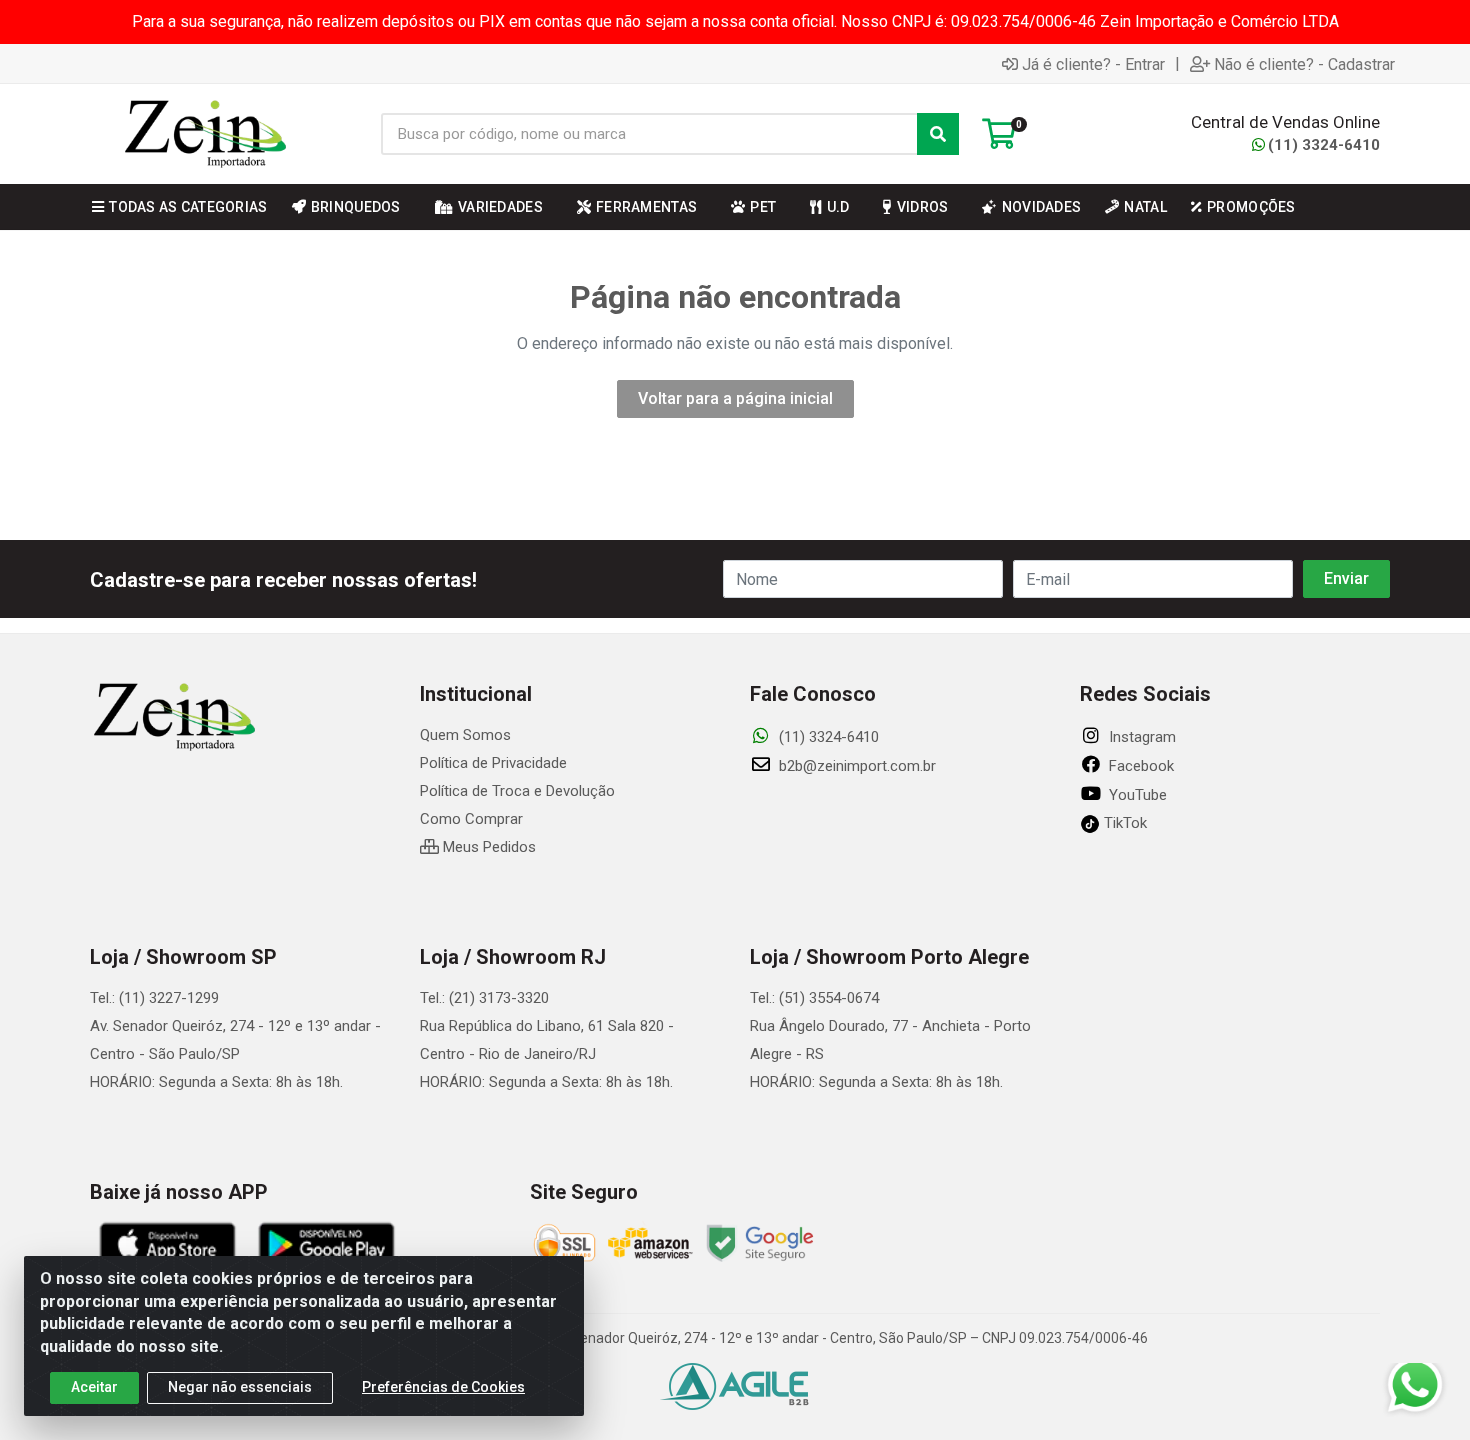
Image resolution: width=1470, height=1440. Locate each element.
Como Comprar (471, 819)
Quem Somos (465, 735)
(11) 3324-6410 (1324, 145)
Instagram (1140, 737)
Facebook (1139, 766)
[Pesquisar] (938, 134)
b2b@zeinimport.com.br (855, 766)
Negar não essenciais (240, 1387)
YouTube (1136, 795)
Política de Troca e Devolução (517, 791)
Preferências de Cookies (443, 1387)
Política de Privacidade (493, 763)
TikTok (1123, 823)
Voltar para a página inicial (735, 398)
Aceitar (94, 1387)
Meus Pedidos (487, 847)
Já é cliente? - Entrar (1093, 64)
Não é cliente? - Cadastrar (1304, 64)
